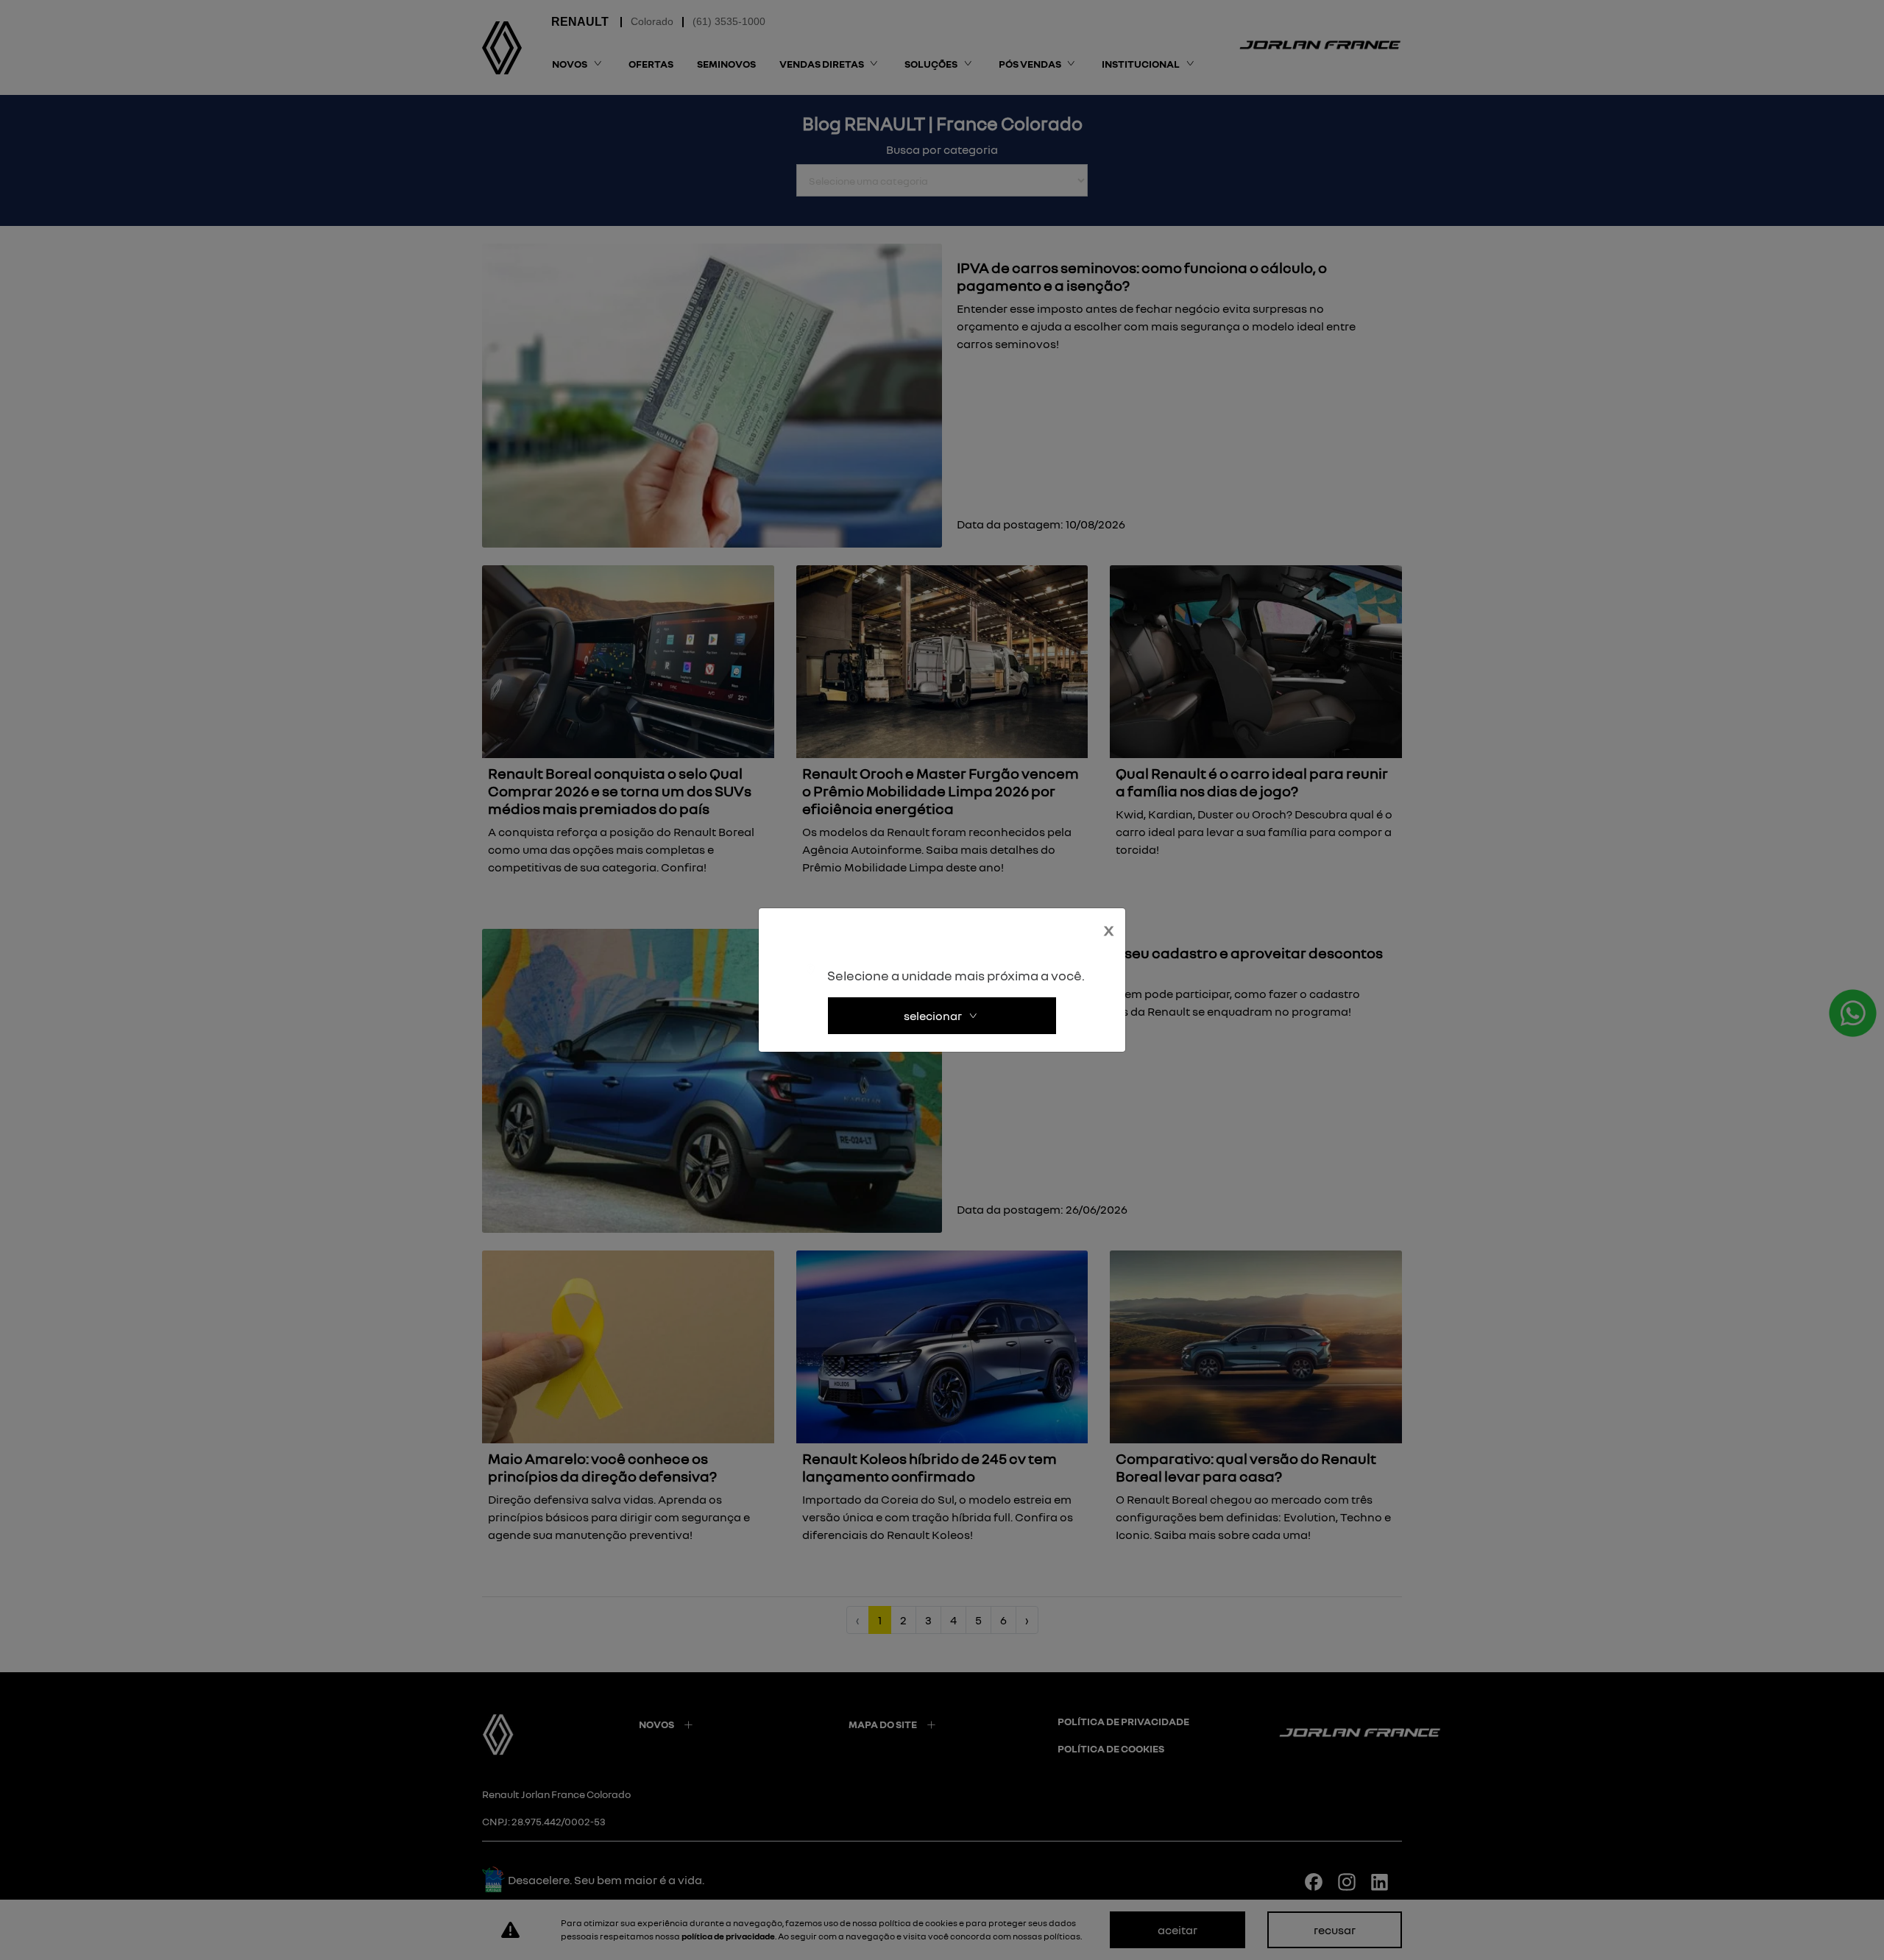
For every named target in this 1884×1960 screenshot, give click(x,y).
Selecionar (933, 1016)
